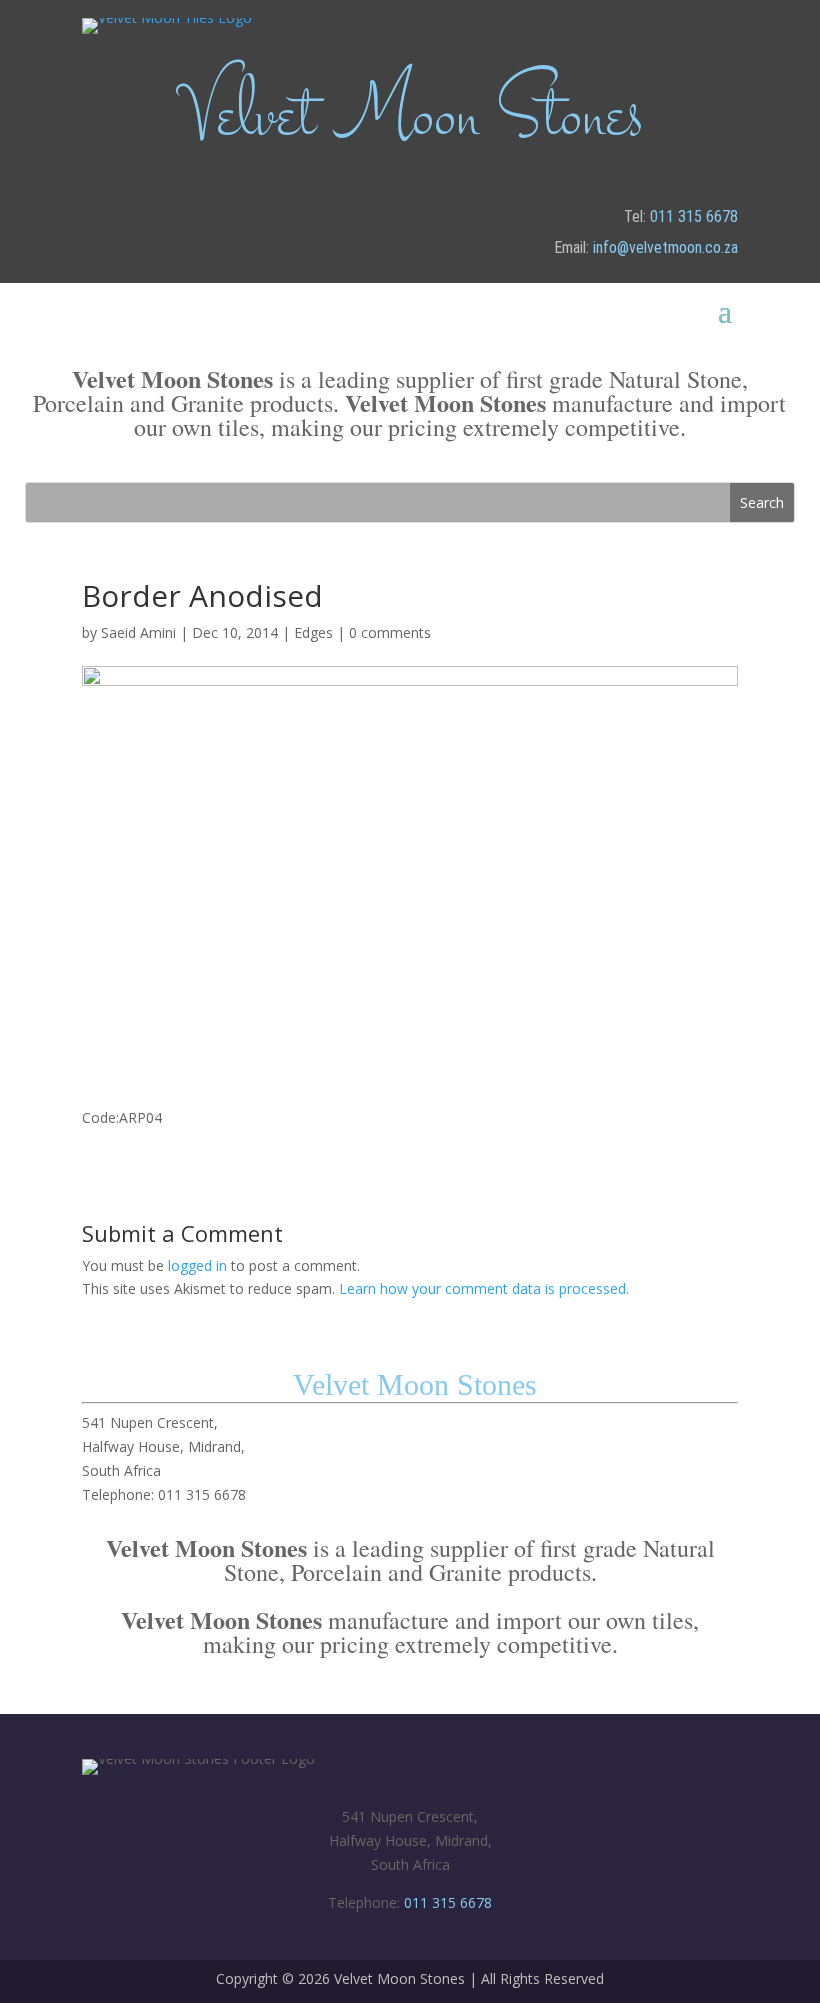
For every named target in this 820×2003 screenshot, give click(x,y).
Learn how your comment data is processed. (484, 1288)
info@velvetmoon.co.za (665, 247)
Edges (313, 632)
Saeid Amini (138, 632)
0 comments (390, 632)
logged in (197, 1265)
